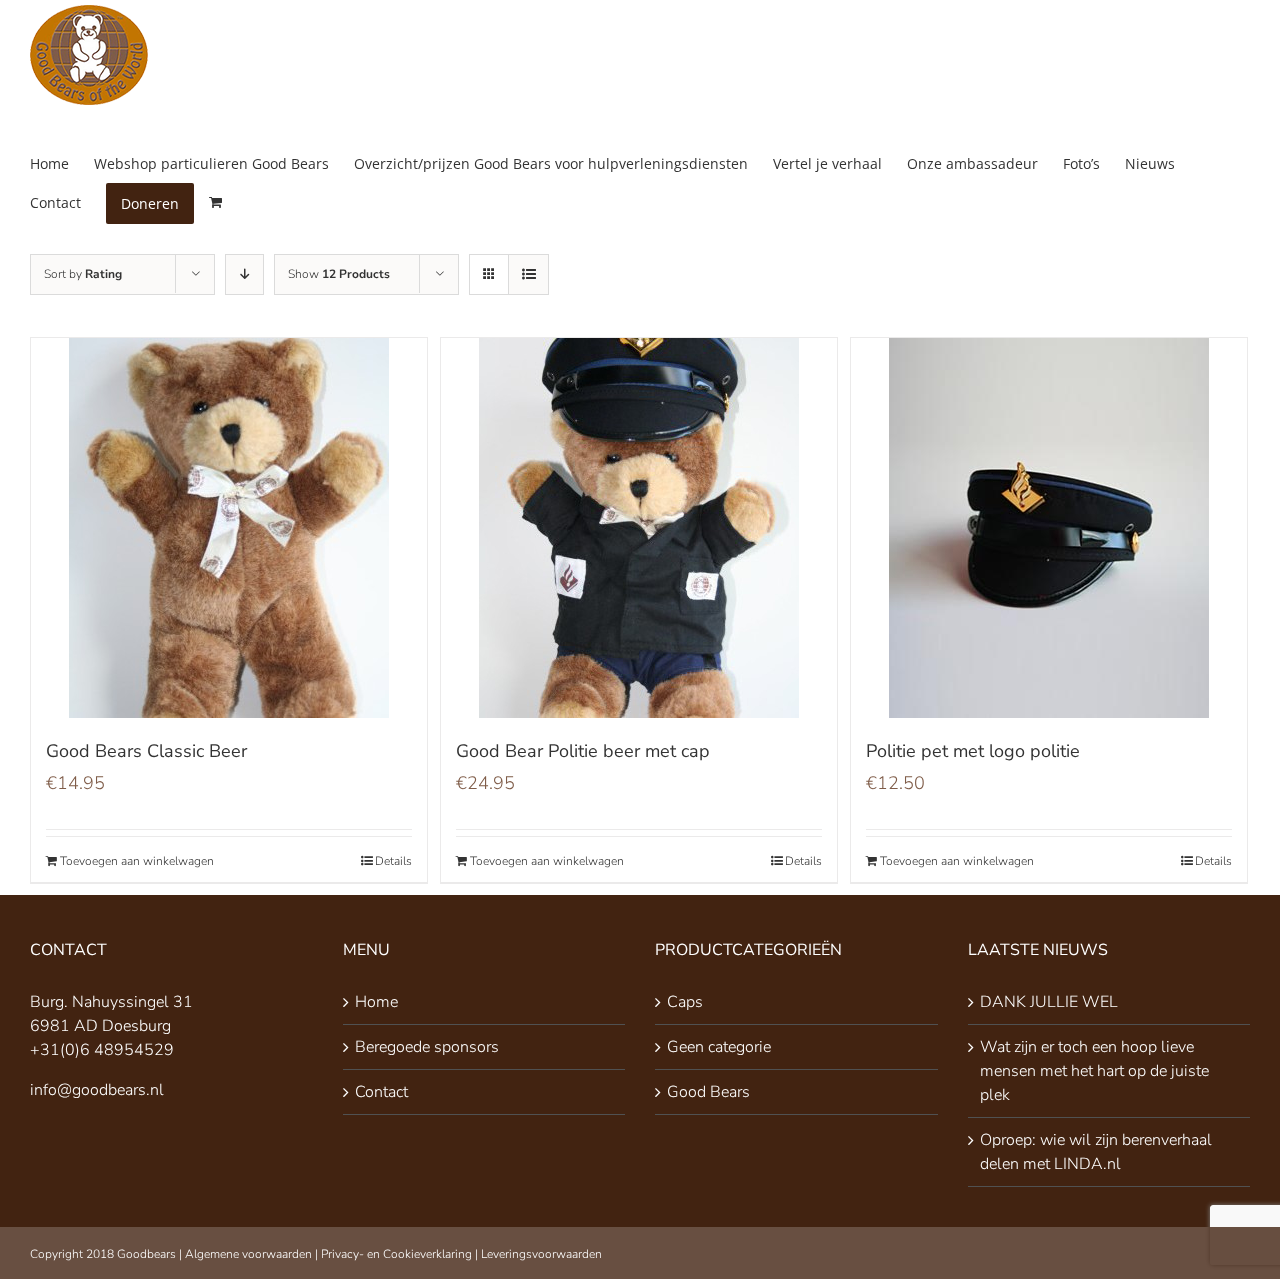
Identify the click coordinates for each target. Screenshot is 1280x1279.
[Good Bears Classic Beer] (229, 528)
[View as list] (528, 274)
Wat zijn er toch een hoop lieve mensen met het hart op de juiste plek (1094, 1071)
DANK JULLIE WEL (1049, 1002)
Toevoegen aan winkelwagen (137, 861)
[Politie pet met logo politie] (1049, 528)
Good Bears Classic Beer (146, 751)
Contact (381, 1092)
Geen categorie (719, 1047)
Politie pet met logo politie (973, 751)
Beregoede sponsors (427, 1047)
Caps (685, 1002)
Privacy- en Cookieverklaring (396, 1254)
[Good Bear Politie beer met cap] (639, 528)
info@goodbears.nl (97, 1090)
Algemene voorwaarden (248, 1254)
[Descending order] (244, 274)
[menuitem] (62, 163)
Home (376, 1002)
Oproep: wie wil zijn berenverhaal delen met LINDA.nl (1096, 1152)
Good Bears (708, 1092)
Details (393, 861)
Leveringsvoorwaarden (541, 1254)
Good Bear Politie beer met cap (583, 751)
